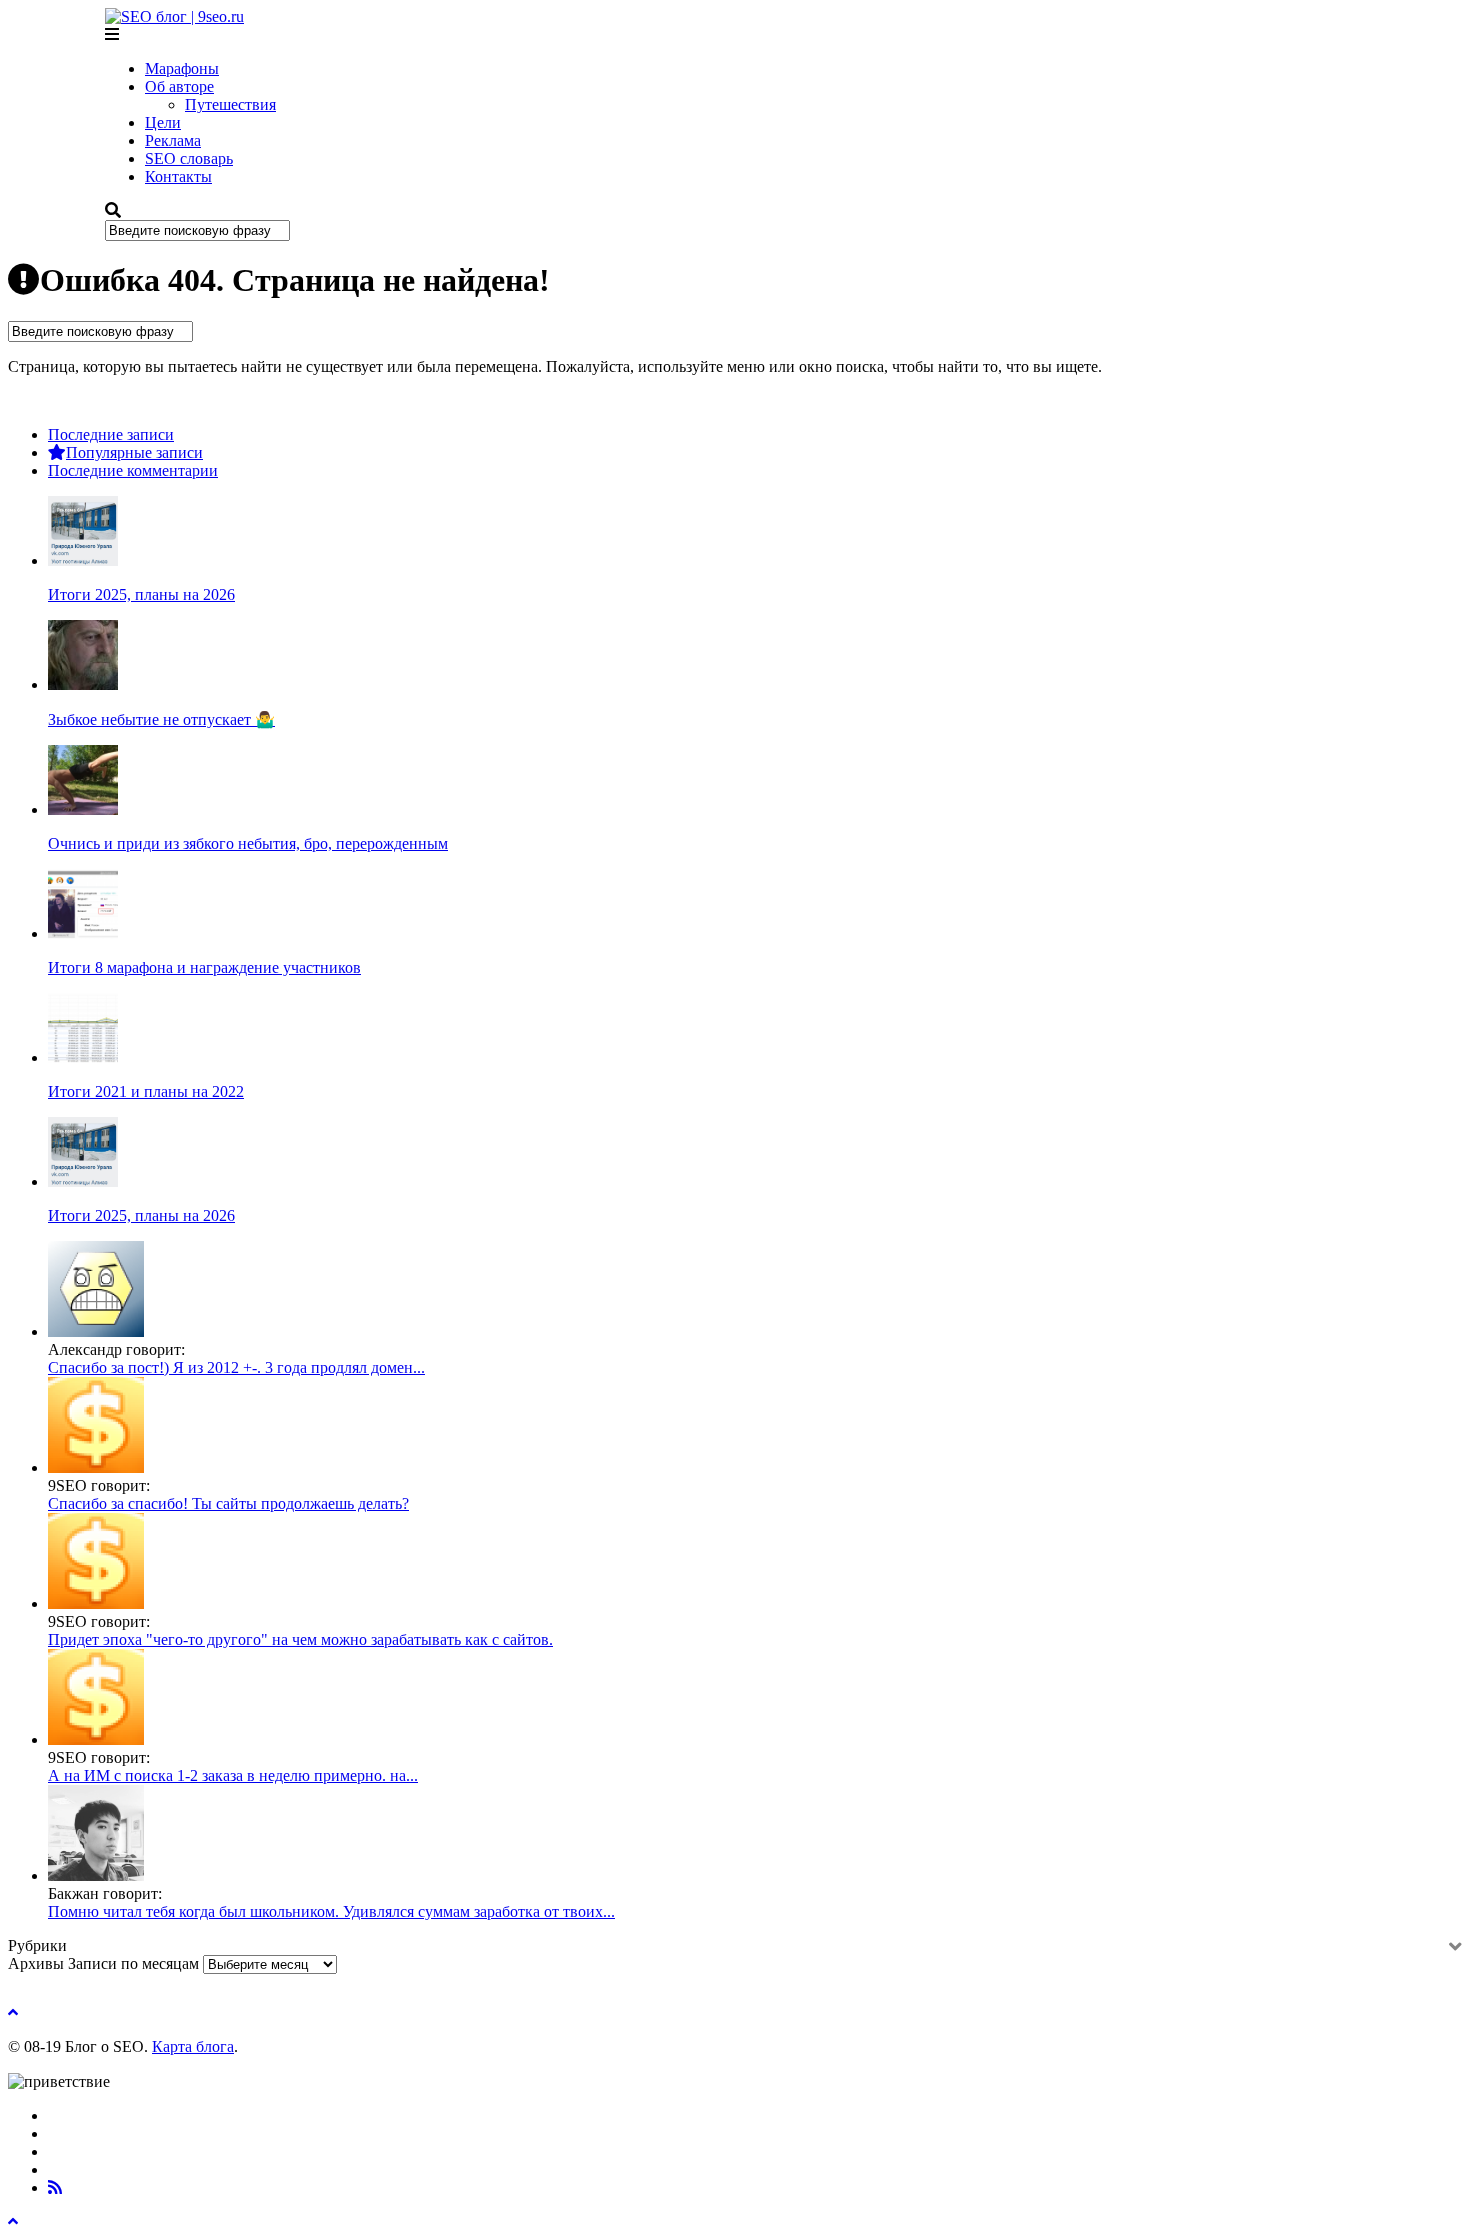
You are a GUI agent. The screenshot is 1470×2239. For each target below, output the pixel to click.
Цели (163, 122)
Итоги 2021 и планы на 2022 (146, 1091)
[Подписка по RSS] (55, 2187)
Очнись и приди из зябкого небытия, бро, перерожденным (248, 843)
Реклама (173, 140)
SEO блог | (182, 16)
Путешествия (230, 104)
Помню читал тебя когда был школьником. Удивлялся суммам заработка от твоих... (331, 1911)
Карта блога (193, 2046)
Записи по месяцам (133, 1963)
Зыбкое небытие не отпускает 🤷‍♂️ (161, 719)
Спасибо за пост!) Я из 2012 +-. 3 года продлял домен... (236, 1367)
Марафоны (182, 68)
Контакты (178, 176)
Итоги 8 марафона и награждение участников (204, 967)
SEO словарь (189, 158)
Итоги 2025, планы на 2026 (141, 594)
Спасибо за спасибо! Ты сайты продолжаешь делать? (228, 1503)
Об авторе (179, 86)
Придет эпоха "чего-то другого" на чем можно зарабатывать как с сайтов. (300, 1639)
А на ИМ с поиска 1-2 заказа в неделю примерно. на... (233, 1775)
